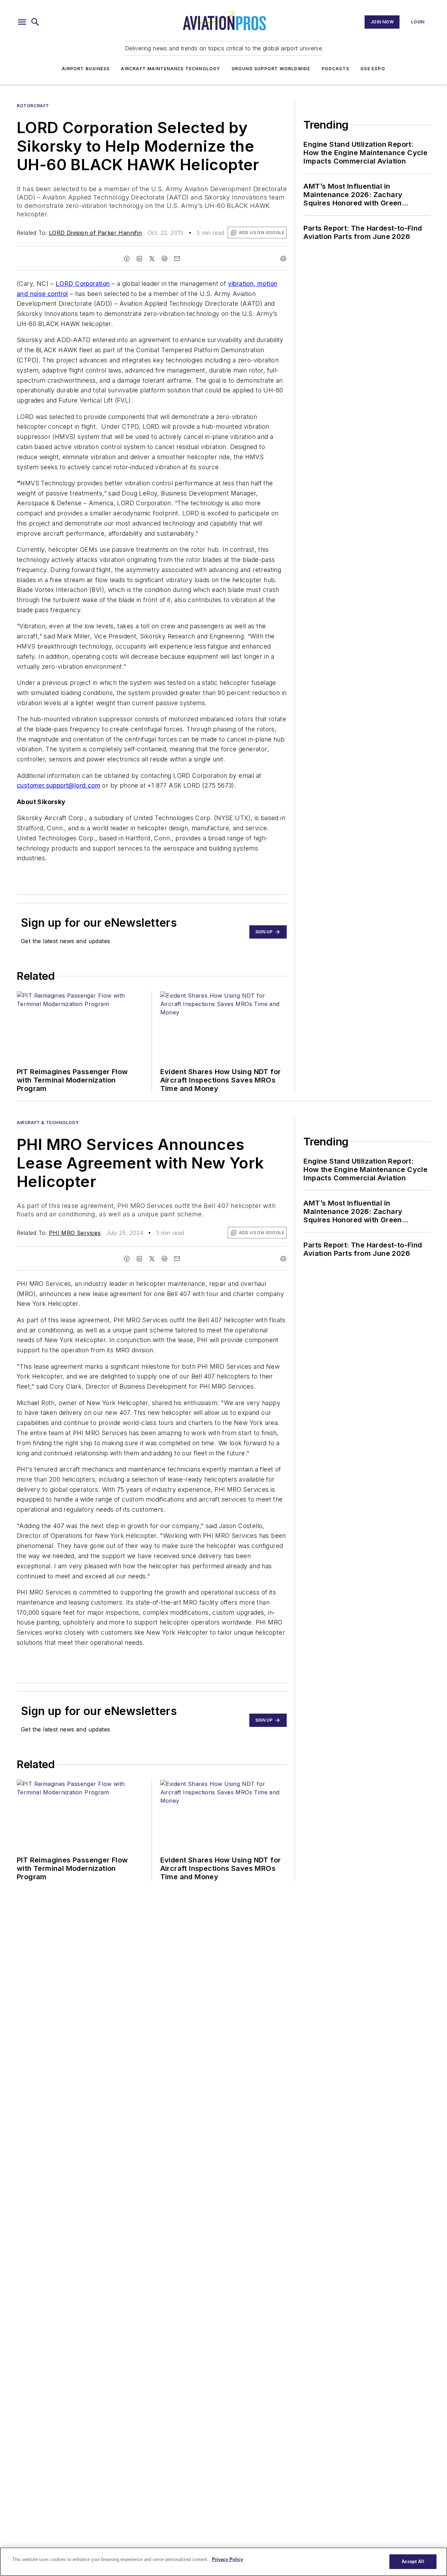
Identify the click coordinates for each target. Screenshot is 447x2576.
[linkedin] (139, 259)
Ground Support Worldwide (271, 69)
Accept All (413, 2561)
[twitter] (152, 259)
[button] (22, 22)
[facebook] (127, 259)
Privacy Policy (228, 2559)
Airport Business (86, 69)
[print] (283, 259)
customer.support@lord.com (58, 785)
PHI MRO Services (75, 1233)
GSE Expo (373, 69)
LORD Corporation (83, 284)
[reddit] (164, 259)
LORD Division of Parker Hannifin (96, 233)
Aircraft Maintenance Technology (170, 69)
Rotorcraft (33, 106)
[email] (177, 259)
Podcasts (336, 69)
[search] (35, 22)
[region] (223, 2562)
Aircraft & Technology (48, 1123)
